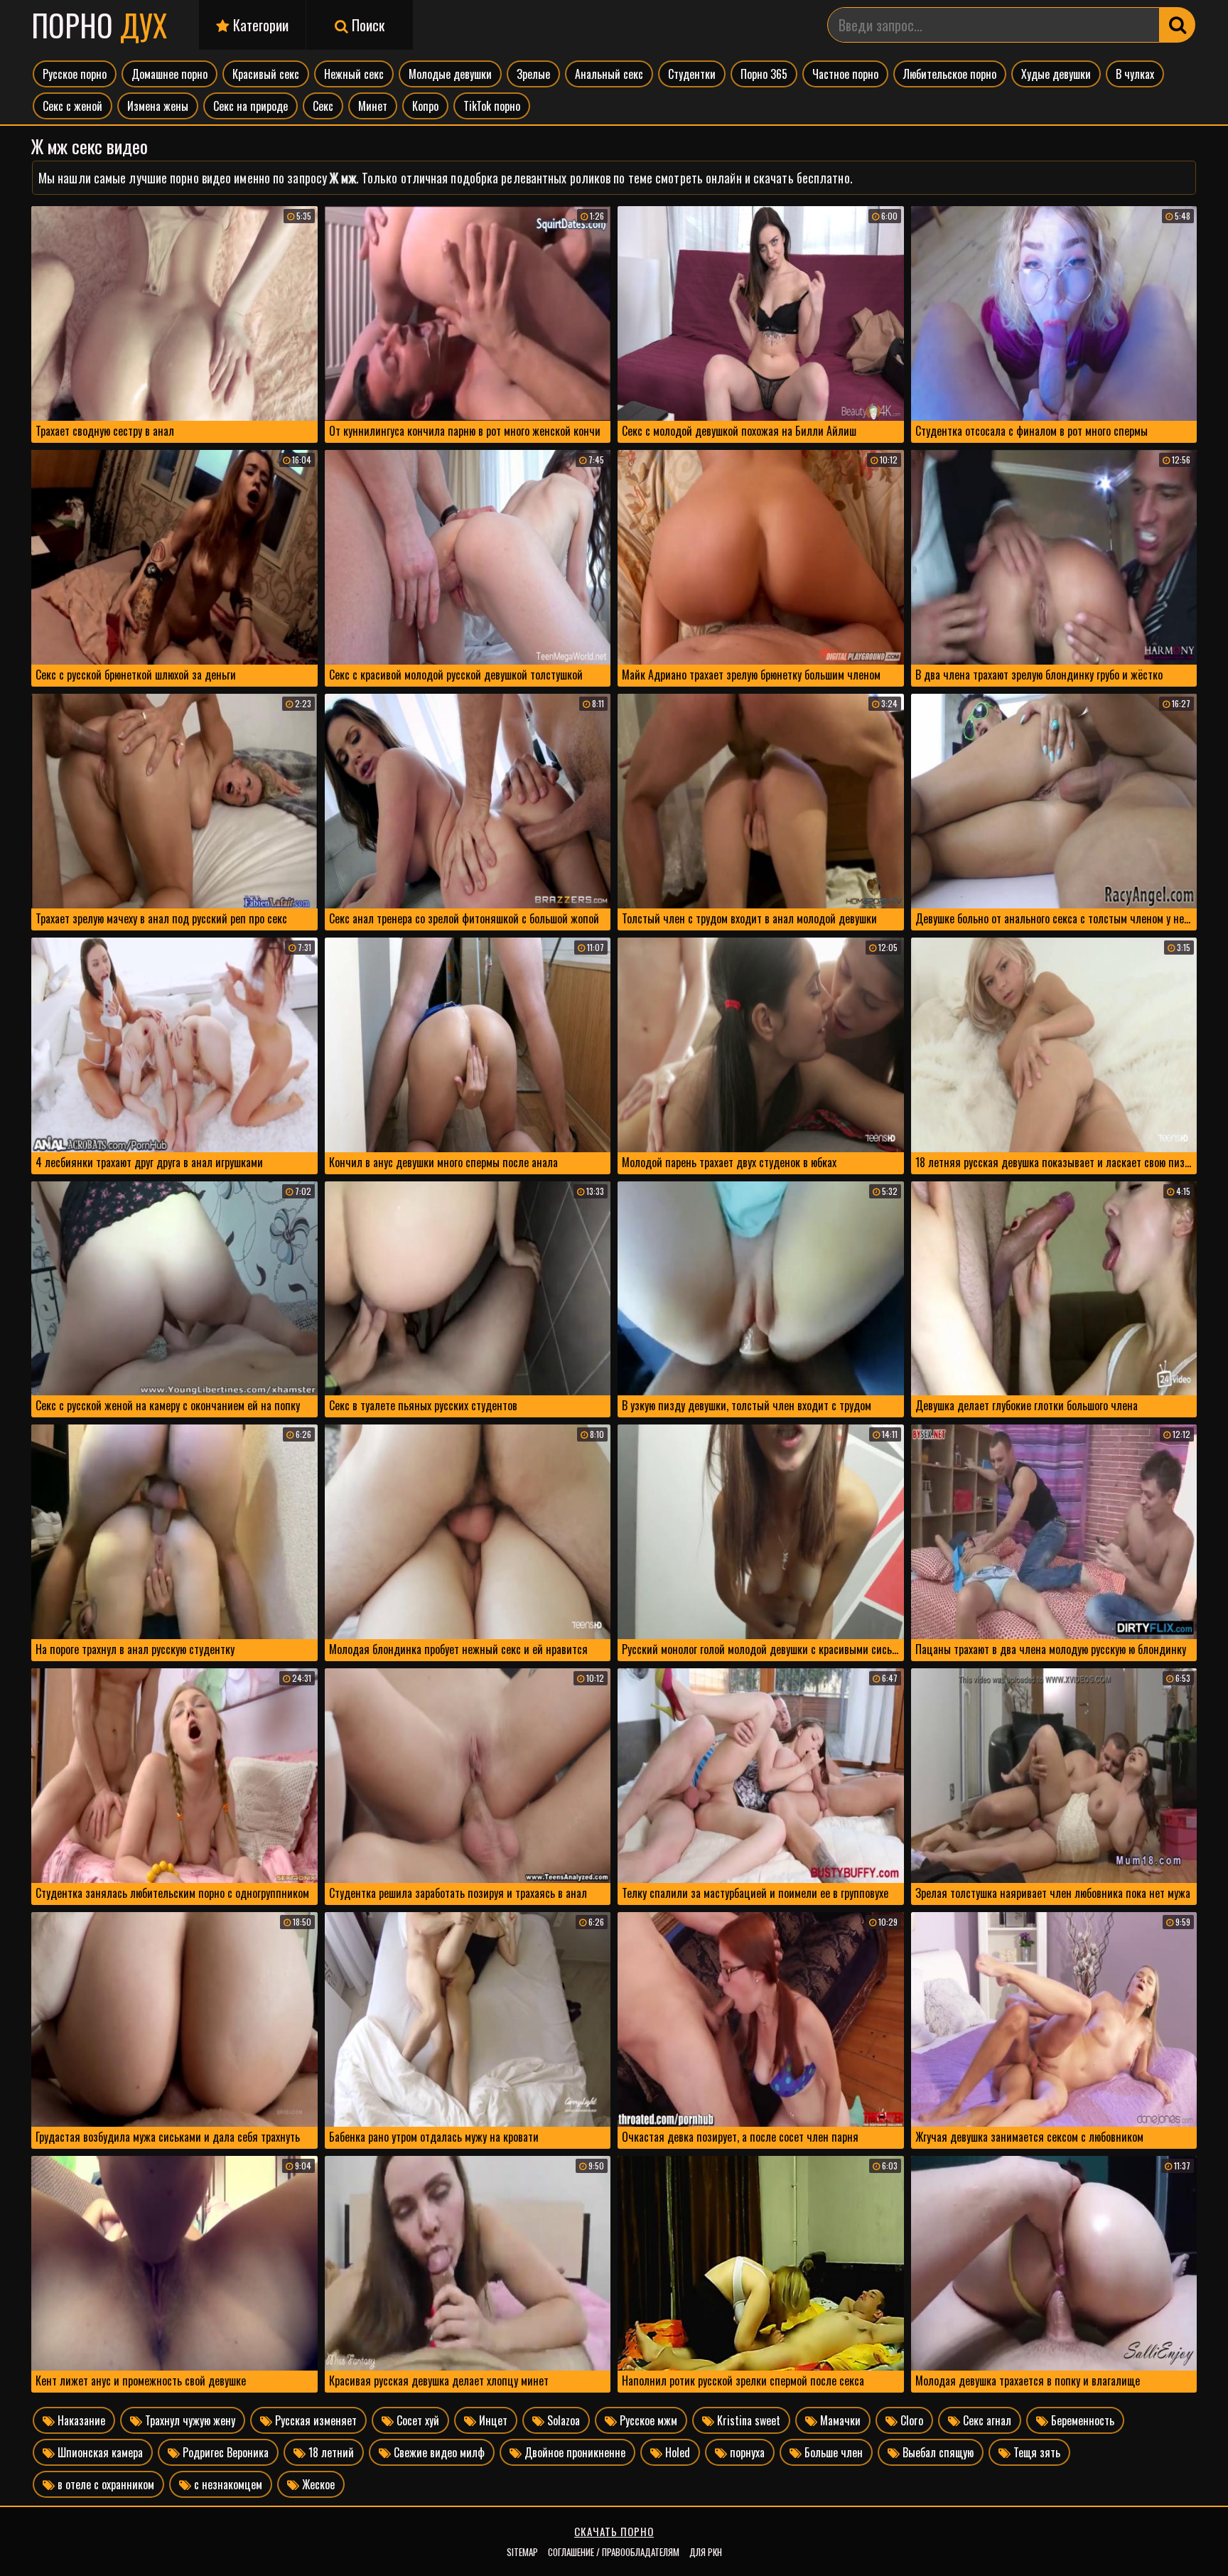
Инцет (492, 2420)
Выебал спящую (937, 2452)
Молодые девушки (450, 74)
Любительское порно (950, 74)
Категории (259, 25)
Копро (425, 106)
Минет (373, 106)
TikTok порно (492, 106)
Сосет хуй (416, 2420)
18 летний (330, 2452)
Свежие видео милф (438, 2452)
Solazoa (562, 2420)
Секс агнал (986, 2420)
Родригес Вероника (224, 2452)
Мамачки (839, 2420)
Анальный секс (609, 74)
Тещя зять (1035, 2452)
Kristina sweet (747, 2420)
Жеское (317, 2484)
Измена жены (158, 106)
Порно (99, 25)
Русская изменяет (314, 2420)
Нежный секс (354, 74)
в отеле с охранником (104, 2484)
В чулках (1135, 74)
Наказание (80, 2420)
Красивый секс (266, 74)
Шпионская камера (99, 2452)
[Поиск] (1178, 25)
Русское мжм (647, 2420)
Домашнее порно (169, 74)
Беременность (1081, 2420)
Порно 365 (764, 74)
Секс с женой (72, 106)
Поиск (366, 25)
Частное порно (845, 74)
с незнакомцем (227, 2484)
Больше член (832, 2452)
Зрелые (533, 74)
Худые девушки (1056, 74)
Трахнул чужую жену (189, 2420)
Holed (676, 2452)
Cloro (910, 2420)
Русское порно (75, 74)
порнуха (746, 2452)
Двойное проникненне (573, 2452)
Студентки (692, 74)
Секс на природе (251, 106)
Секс (323, 106)
